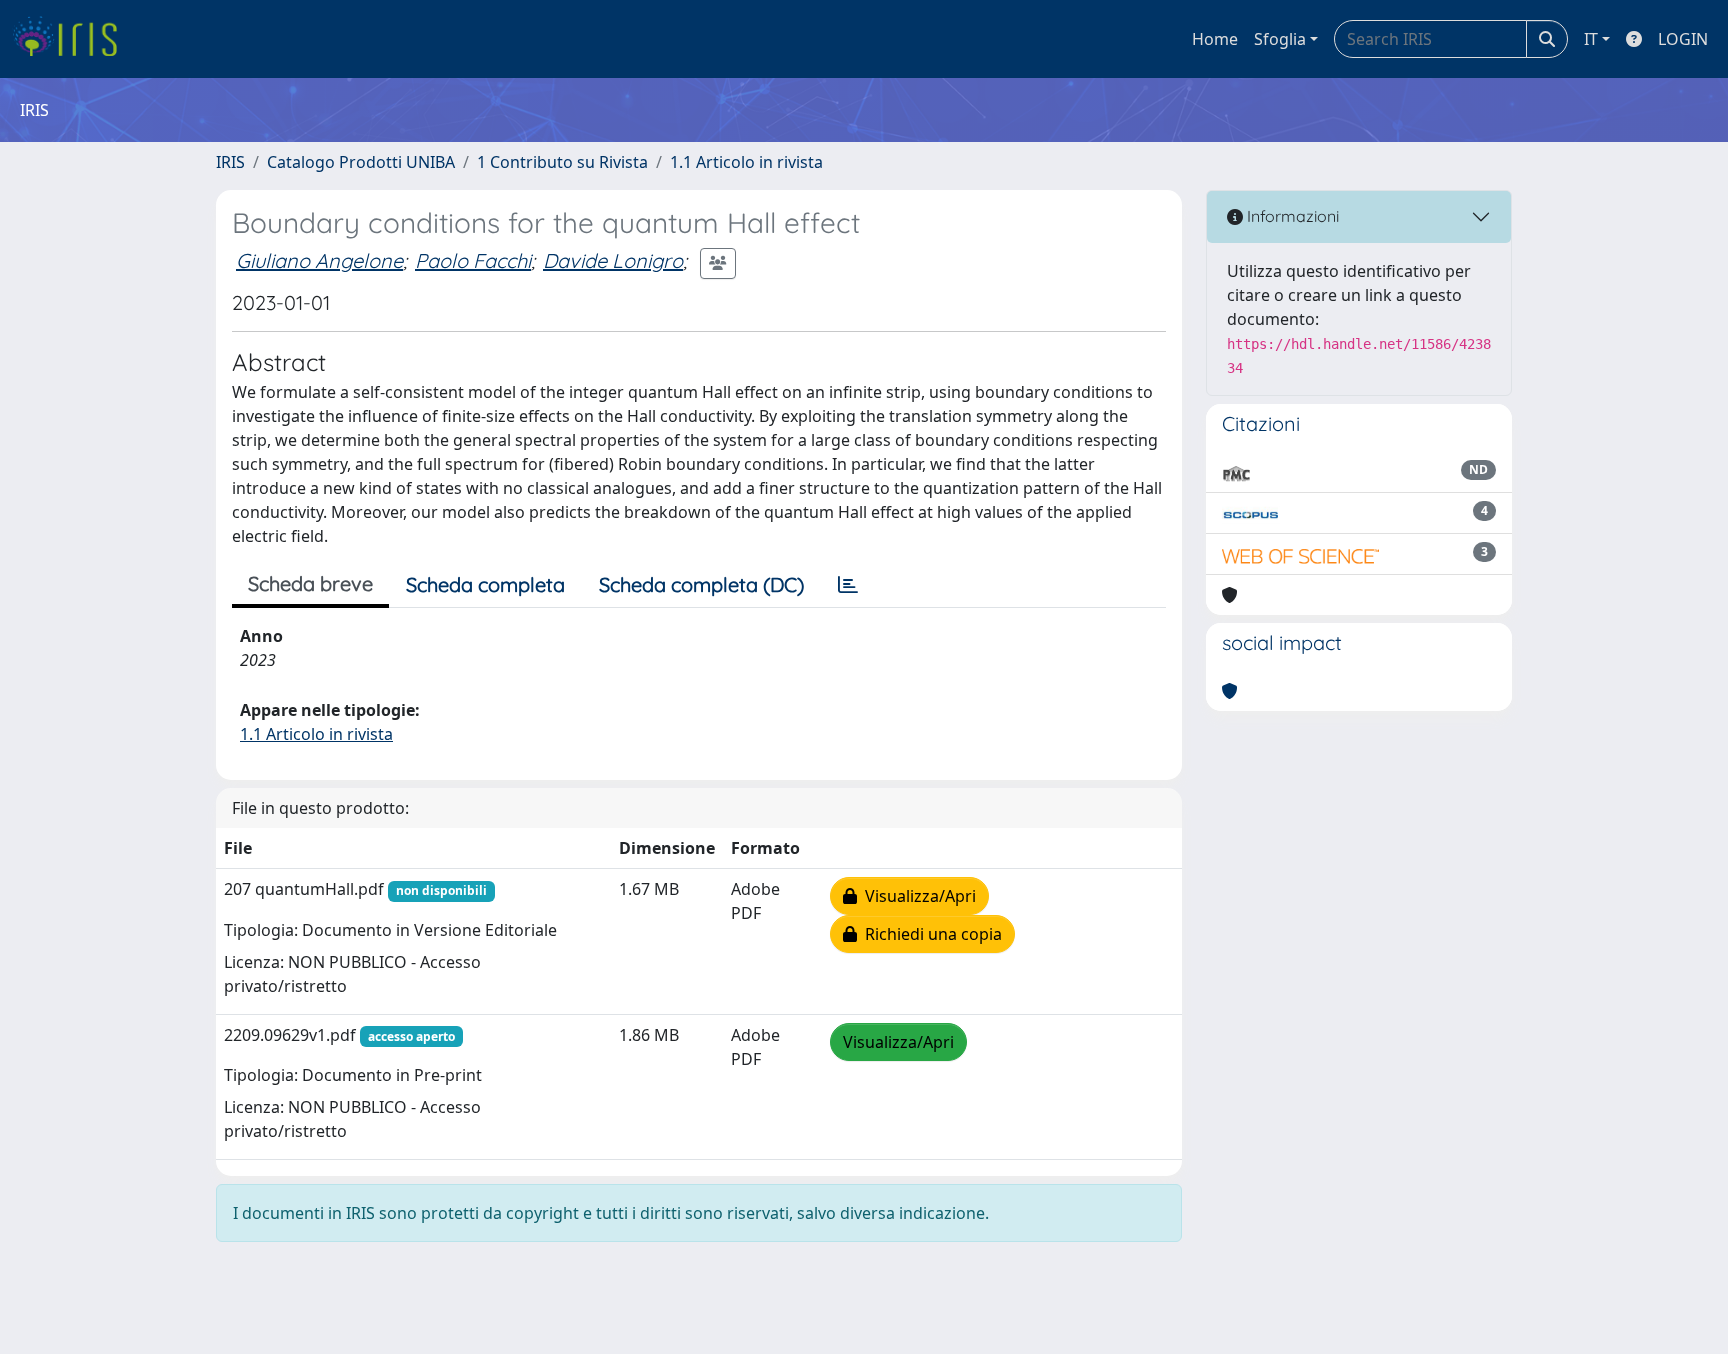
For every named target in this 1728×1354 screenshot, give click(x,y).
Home (1215, 39)
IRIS (230, 162)
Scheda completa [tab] (485, 584)
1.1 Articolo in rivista (746, 162)
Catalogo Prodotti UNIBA (361, 162)
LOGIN (1683, 39)
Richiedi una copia (929, 934)
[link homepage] (72, 39)
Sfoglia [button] (1280, 39)
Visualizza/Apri (916, 896)
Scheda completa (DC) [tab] (701, 584)
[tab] (848, 585)
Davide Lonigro (613, 260)
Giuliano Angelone (319, 260)
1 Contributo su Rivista (562, 162)
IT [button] (1591, 39)
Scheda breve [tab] (310, 583)
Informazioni (1291, 216)
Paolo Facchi (473, 260)
